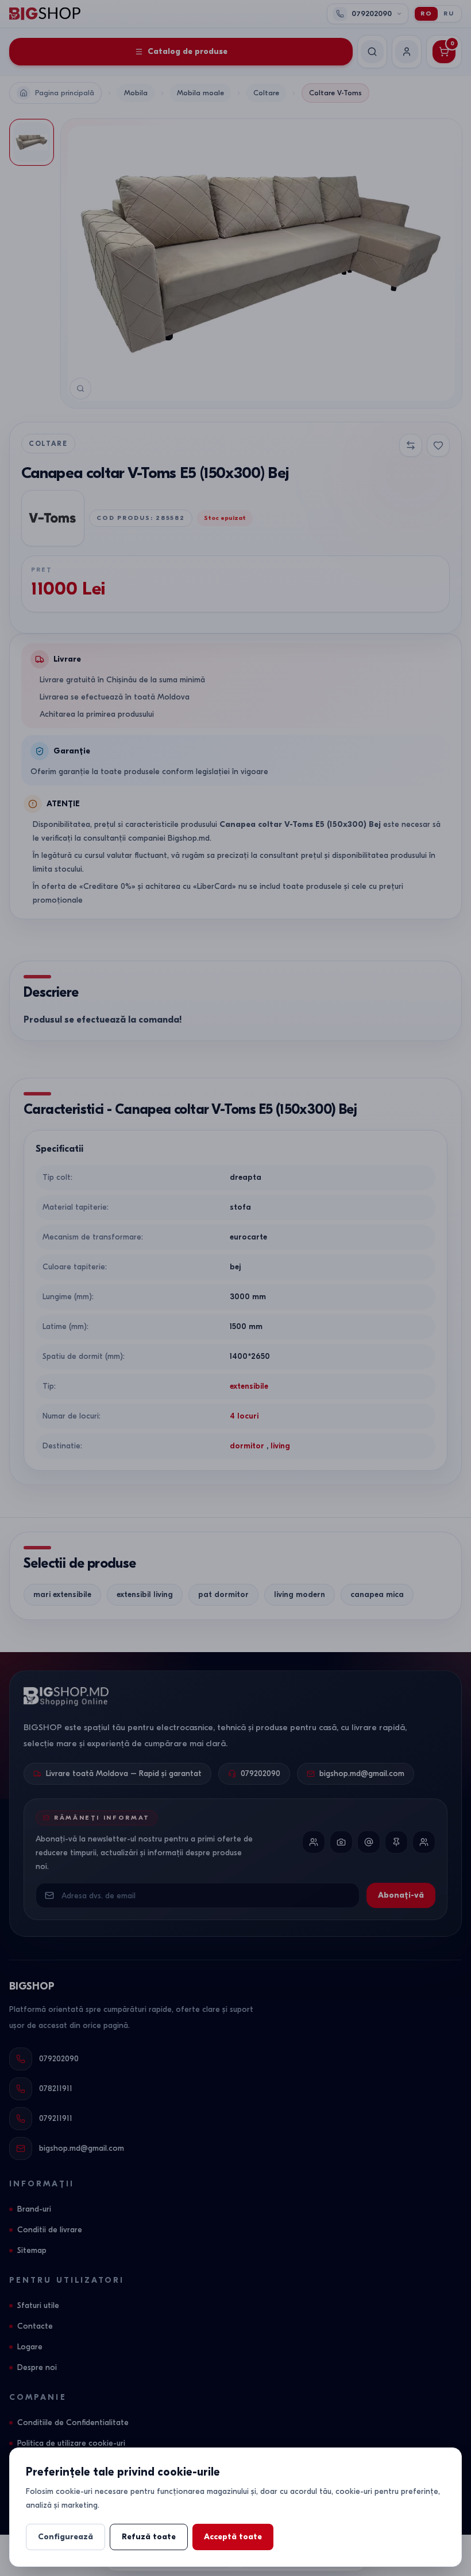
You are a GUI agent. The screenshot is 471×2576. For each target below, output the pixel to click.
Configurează (65, 2537)
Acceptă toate (233, 2537)
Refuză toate (149, 2537)
